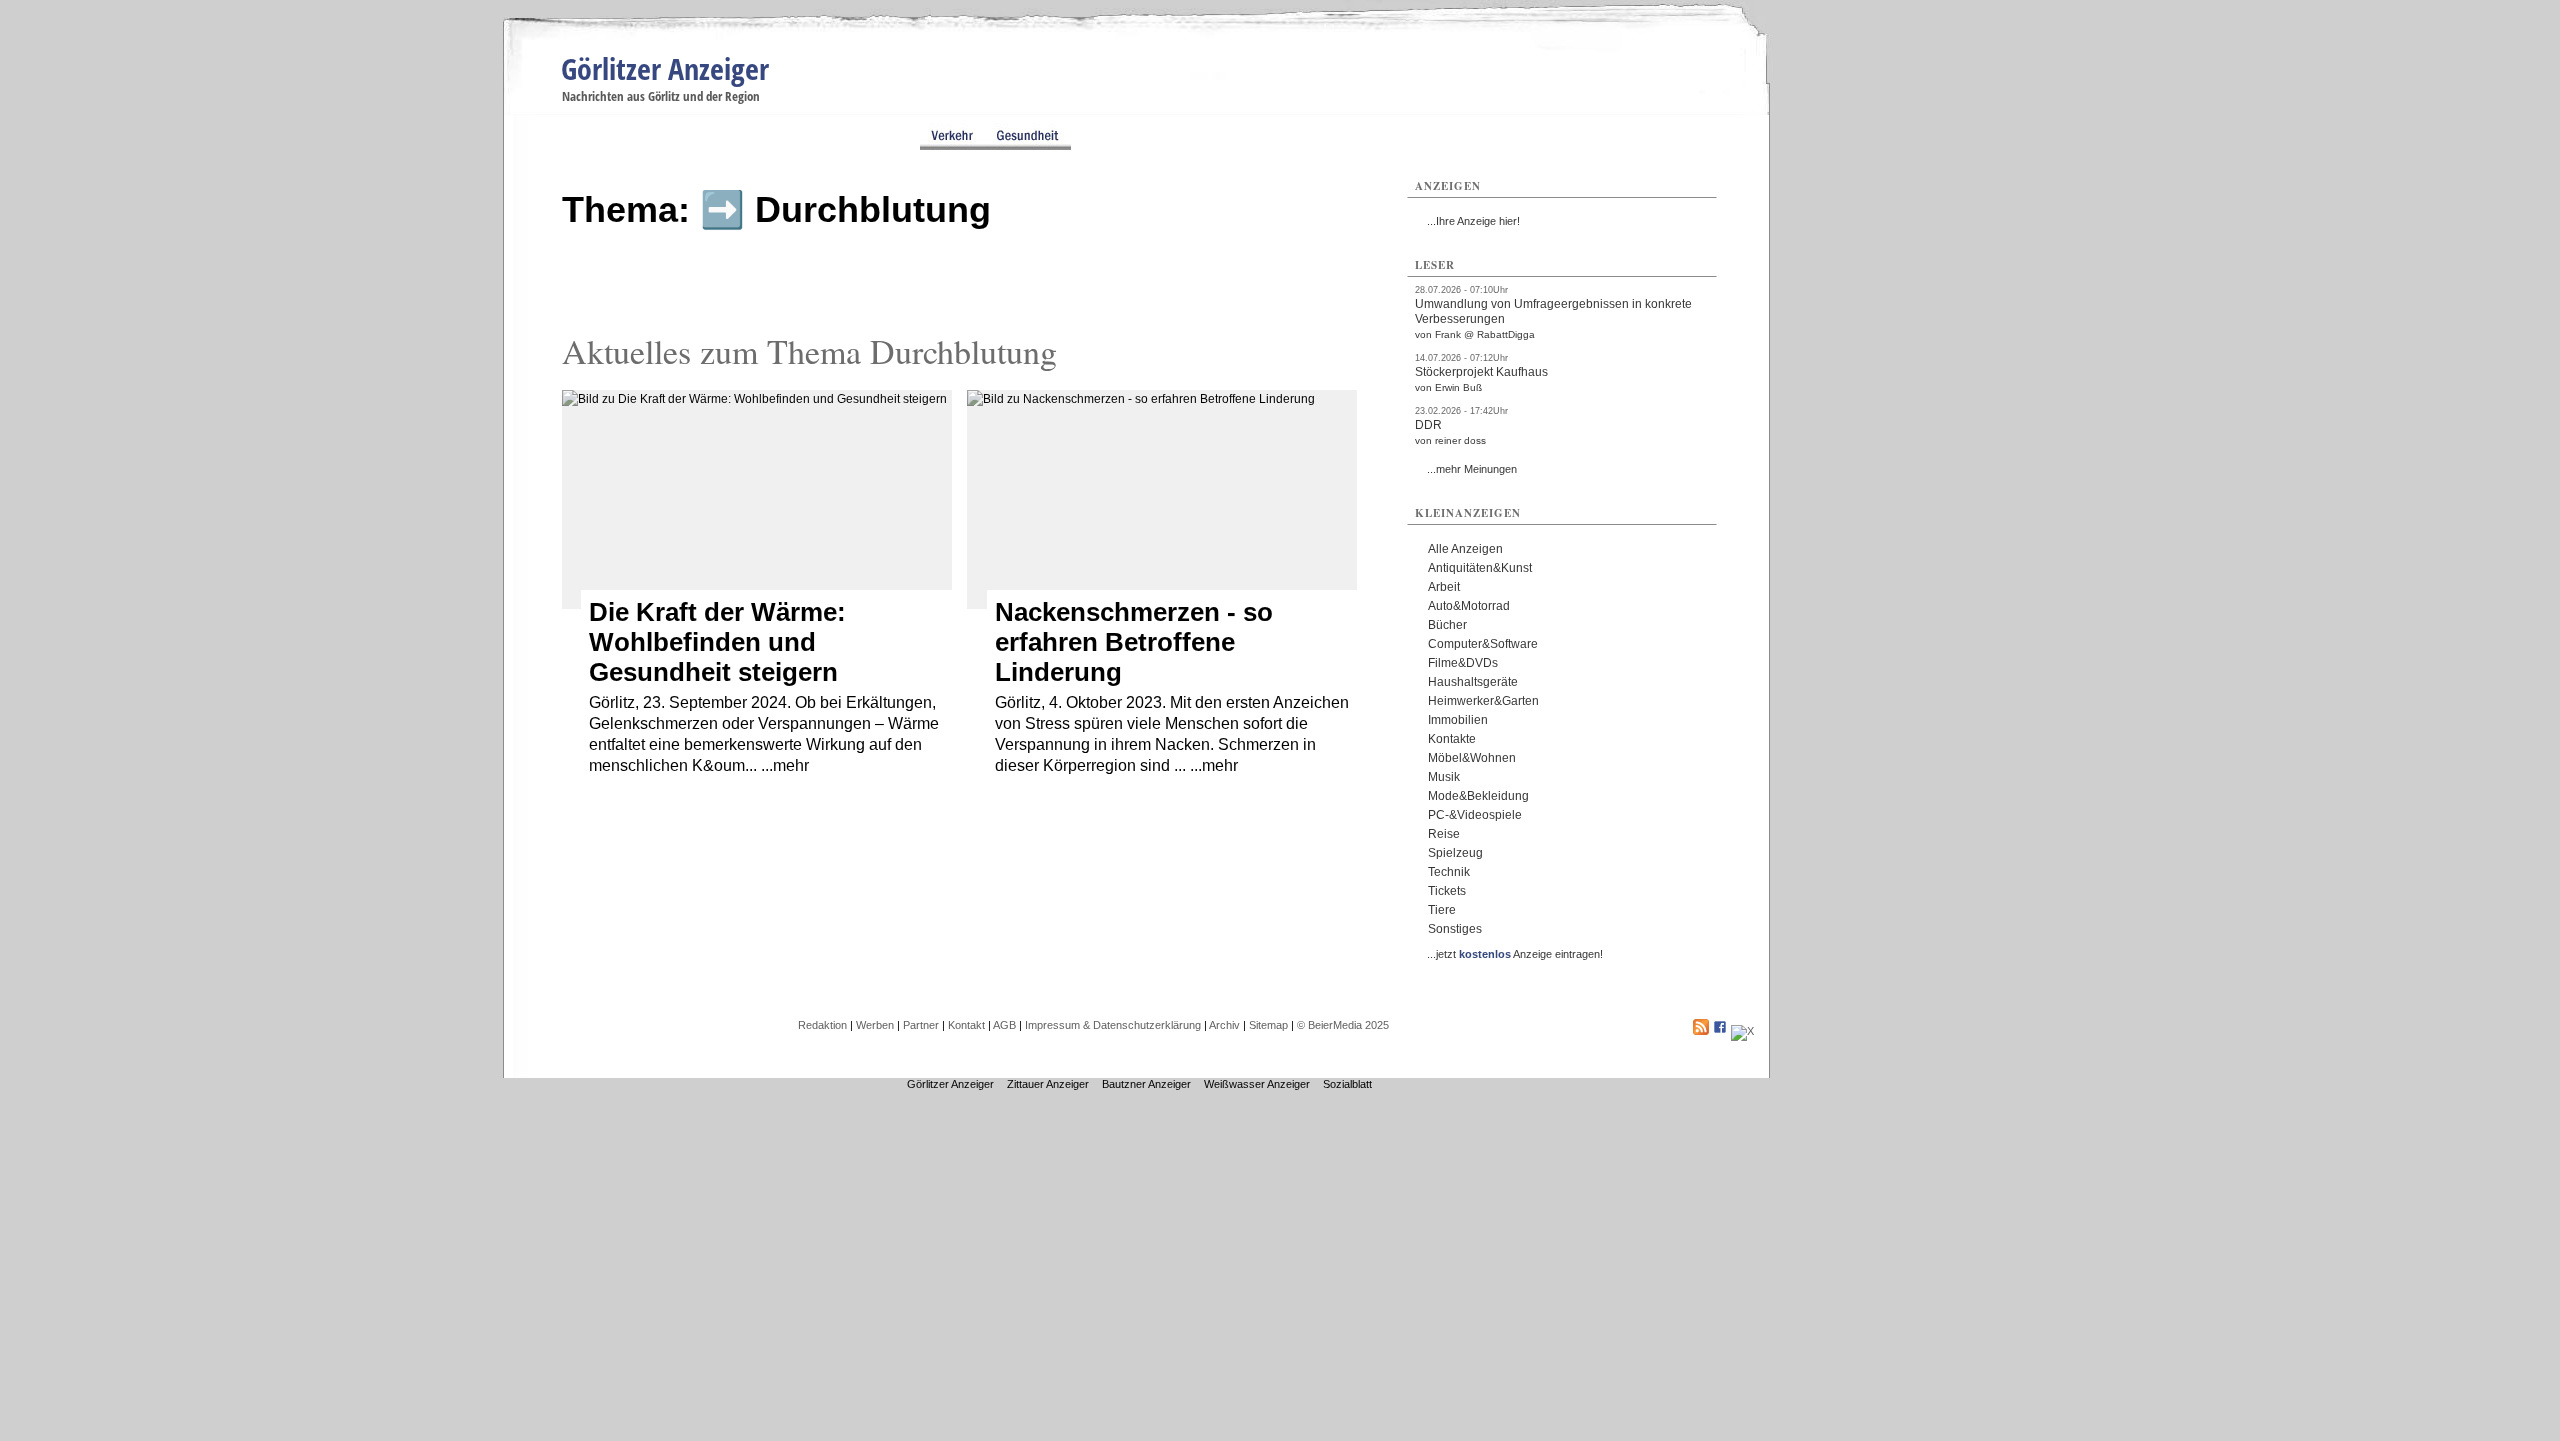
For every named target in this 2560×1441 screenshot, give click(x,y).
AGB (1004, 1025)
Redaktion (822, 1025)
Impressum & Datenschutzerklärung (1113, 1025)
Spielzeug (1455, 853)
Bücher (1447, 625)
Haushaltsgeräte (1473, 682)
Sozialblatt (1347, 1084)
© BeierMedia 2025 (1343, 1025)
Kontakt (966, 1025)
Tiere (1442, 910)
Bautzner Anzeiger (1146, 1084)
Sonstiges (1455, 929)
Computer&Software (1483, 644)
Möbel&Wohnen (1472, 758)
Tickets (1447, 891)
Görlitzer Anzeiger (665, 68)
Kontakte (1452, 739)
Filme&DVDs (1463, 663)
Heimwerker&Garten (1483, 701)
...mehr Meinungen (1472, 469)
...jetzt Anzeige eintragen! (1515, 954)
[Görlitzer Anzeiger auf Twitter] (1742, 1031)
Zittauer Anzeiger (1048, 1084)
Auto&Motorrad (1469, 606)
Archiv (1224, 1025)
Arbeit (1444, 587)
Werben (875, 1025)
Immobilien (1458, 720)
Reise (1444, 834)
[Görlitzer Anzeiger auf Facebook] (1720, 1031)
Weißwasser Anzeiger (1257, 1084)
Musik (1444, 777)
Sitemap (1268, 1025)
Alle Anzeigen (1465, 549)
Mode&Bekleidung (1478, 796)
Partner (921, 1025)
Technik (1449, 872)
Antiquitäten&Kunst (1480, 568)
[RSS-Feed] (1701, 1031)
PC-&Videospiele (1475, 815)
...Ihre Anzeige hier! (1473, 221)
